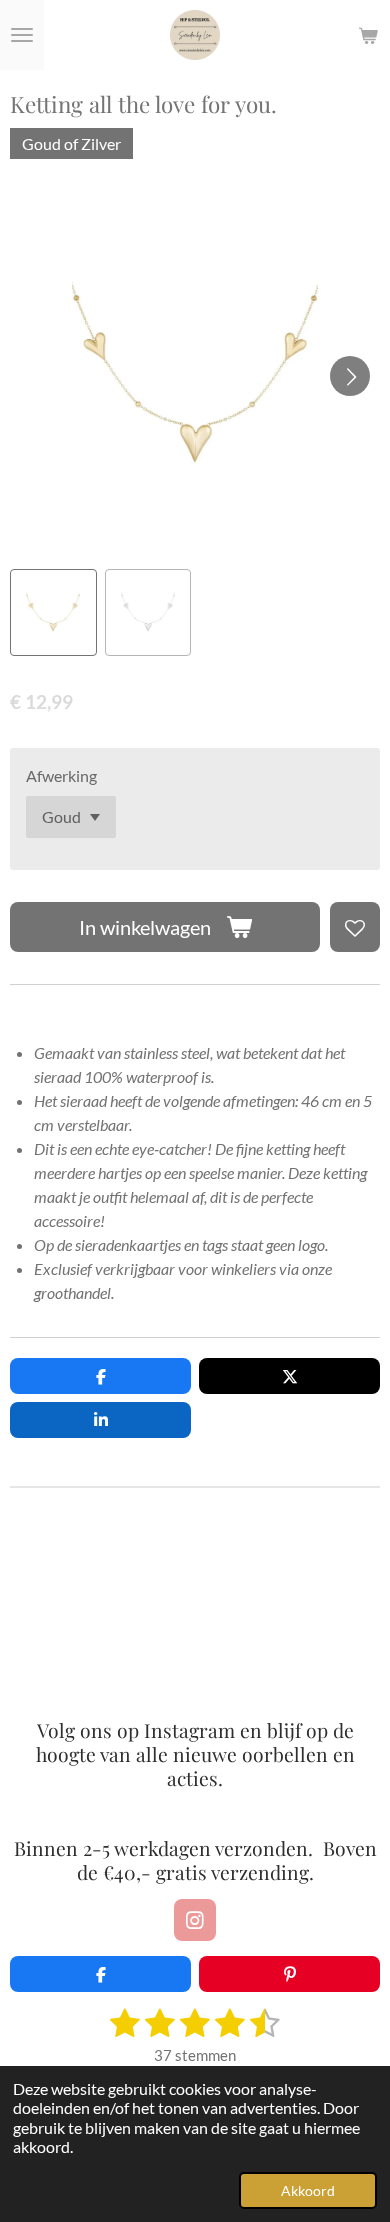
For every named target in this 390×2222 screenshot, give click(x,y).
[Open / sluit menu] (22, 35)
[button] (53, 612)
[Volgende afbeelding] (350, 376)
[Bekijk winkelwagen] (368, 35)
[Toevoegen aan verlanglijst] (355, 927)
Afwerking (61, 775)
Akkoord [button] (308, 2190)
